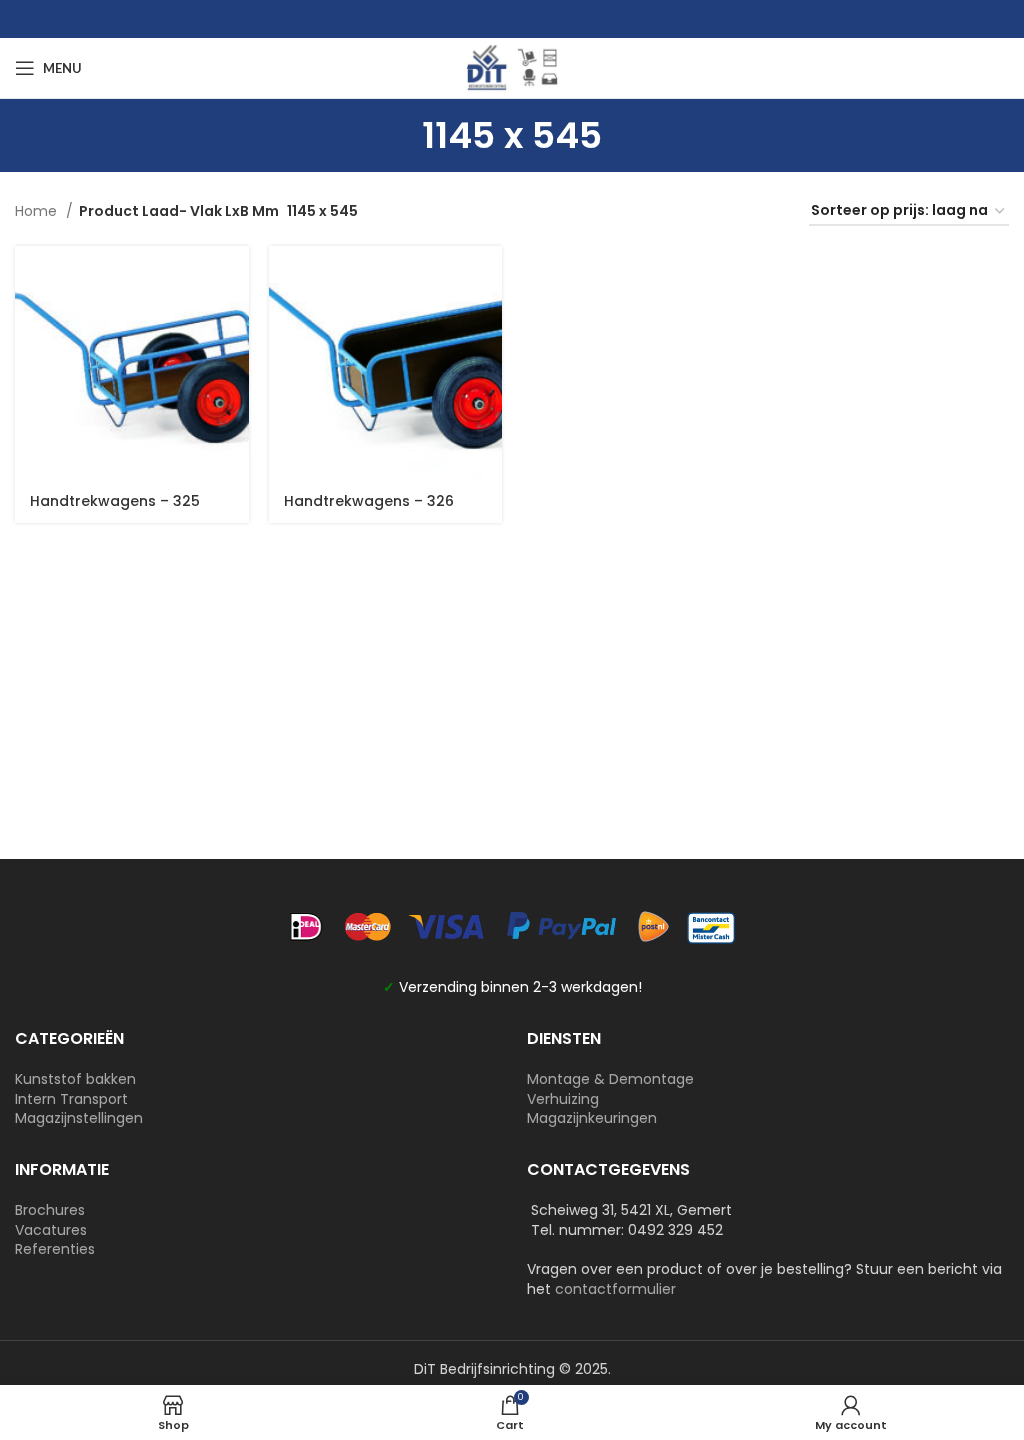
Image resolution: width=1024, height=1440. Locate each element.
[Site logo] (512, 67)
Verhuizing (563, 1099)
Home (38, 211)
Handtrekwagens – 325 (115, 501)
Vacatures (51, 1230)
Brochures (50, 1210)
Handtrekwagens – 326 (369, 501)
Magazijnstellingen (79, 1118)
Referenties (55, 1249)
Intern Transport (71, 1099)
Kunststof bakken (75, 1079)
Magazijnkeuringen (592, 1118)
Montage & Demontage (610, 1079)
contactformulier (615, 1289)
